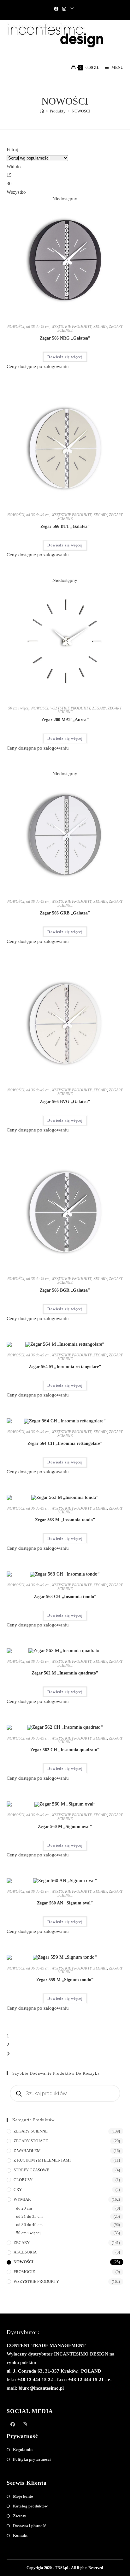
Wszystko (16, 192)
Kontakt (20, 2535)
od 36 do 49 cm (38, 327)
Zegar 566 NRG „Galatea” (65, 338)
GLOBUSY (23, 2180)
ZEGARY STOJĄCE (31, 2141)
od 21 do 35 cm (29, 2216)
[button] (98, 204)
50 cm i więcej (19, 708)
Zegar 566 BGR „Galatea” (65, 1290)
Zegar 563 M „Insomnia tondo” (65, 1520)
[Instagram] (64, 9)
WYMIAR (22, 2199)
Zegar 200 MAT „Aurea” (65, 720)
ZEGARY (100, 327)
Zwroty (20, 2516)
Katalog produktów (30, 2506)
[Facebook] (57, 9)
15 (9, 175)
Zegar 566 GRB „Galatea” (65, 913)
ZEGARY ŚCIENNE (31, 2131)
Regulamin (23, 2449)
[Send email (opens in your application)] (72, 9)
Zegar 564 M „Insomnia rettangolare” (65, 1367)
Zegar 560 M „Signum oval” (65, 1827)
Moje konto (23, 2496)
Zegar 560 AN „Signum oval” (65, 1903)
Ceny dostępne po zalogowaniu (38, 366)
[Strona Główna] (42, 111)
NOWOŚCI (81, 111)
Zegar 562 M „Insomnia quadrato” (65, 1673)
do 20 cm (24, 2208)
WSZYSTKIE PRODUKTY (71, 327)
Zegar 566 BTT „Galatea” (65, 526)
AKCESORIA (25, 2252)
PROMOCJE (24, 2272)
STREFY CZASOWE (31, 2170)
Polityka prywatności (32, 2459)
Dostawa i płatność (30, 2526)
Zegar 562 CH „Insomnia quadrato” (65, 1750)
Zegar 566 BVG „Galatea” (65, 1102)
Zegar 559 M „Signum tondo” (65, 1980)
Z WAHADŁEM (27, 2151)
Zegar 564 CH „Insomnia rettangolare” (65, 1443)
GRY (18, 2190)
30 (9, 184)
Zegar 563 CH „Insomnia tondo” (65, 1597)
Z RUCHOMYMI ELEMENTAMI (42, 2160)
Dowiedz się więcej (65, 357)
